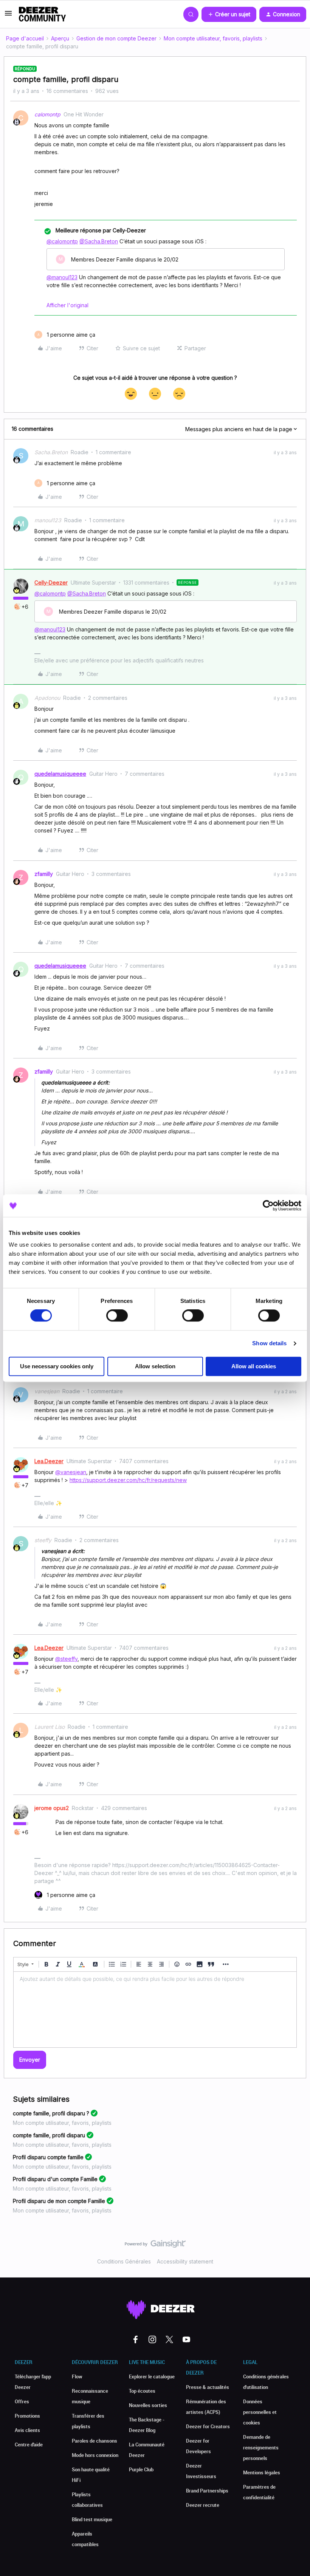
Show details (269, 1344)
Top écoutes (142, 2391)
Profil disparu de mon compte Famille (59, 2201)
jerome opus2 (52, 1808)
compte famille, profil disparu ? (51, 2113)
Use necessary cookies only (57, 1366)
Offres (22, 2401)
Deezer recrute (203, 2505)
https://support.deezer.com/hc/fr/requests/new (128, 1480)
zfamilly (44, 874)
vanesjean (47, 1391)
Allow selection (155, 1366)
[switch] (117, 1316)
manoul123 (48, 520)
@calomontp (62, 241)
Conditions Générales (124, 2261)
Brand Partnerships (207, 2491)
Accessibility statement (185, 2261)
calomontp (47, 114)
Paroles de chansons (95, 2441)
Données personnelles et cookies (260, 2412)
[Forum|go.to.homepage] (42, 14)
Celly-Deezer (51, 583)
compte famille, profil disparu (49, 2135)
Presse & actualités (208, 2387)
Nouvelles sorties (148, 2405)
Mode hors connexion (95, 2455)
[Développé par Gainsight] (155, 2246)
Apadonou (47, 698)
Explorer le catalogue (152, 2376)
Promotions (27, 2416)
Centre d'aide (29, 2444)
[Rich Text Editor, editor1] (155, 2010)
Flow (77, 2376)
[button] (8, 16)
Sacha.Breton (51, 452)
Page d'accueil (25, 38)
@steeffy (66, 1659)
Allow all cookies (254, 1366)
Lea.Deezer (49, 1461)
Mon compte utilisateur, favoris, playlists (213, 38)
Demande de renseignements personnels (261, 2448)
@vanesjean (71, 1472)
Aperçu (60, 38)
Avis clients (27, 2430)
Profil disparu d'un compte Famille (55, 2179)
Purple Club (141, 2469)
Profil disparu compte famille (48, 2157)
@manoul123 (62, 277)
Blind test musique (92, 2519)
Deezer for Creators (208, 2426)
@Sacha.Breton (99, 241)
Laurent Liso (50, 1727)
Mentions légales (262, 2472)
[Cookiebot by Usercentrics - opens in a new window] (268, 1205)
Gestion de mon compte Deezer (116, 38)
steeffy (43, 1540)
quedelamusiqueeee (60, 774)
